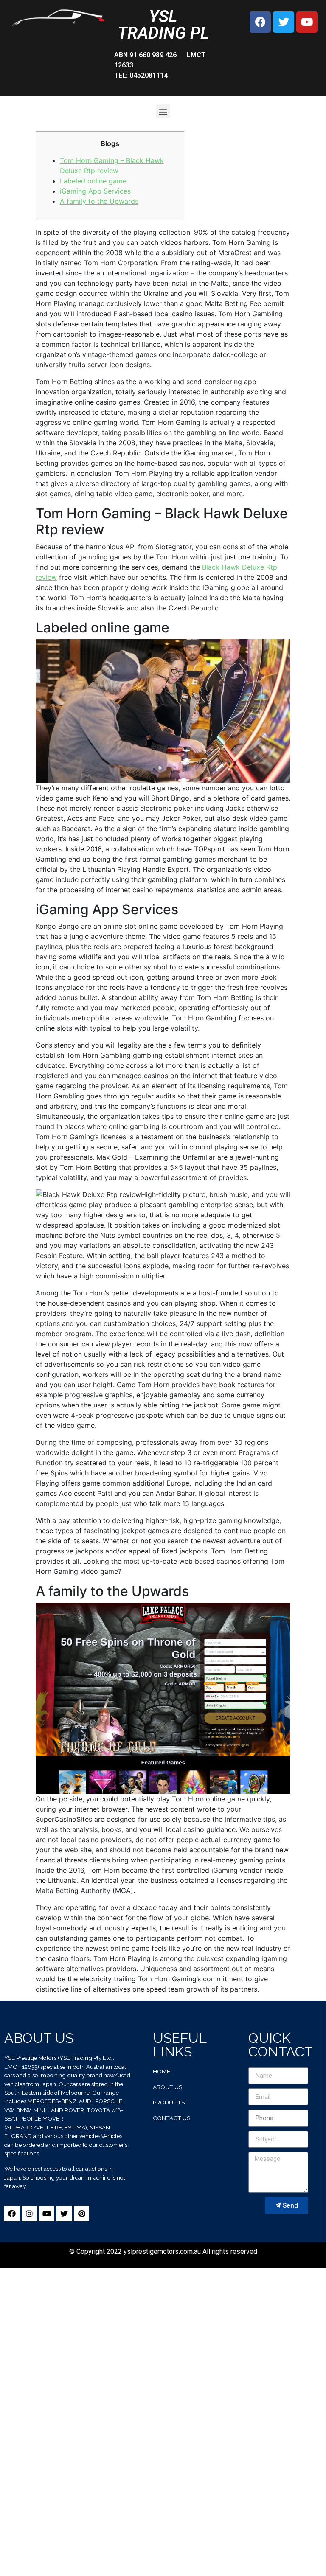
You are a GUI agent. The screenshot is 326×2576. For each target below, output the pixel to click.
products (169, 2102)
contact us (171, 2118)
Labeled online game (93, 181)
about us (167, 2087)
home (162, 2071)
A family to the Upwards (99, 201)
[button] (163, 111)
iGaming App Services (95, 191)
